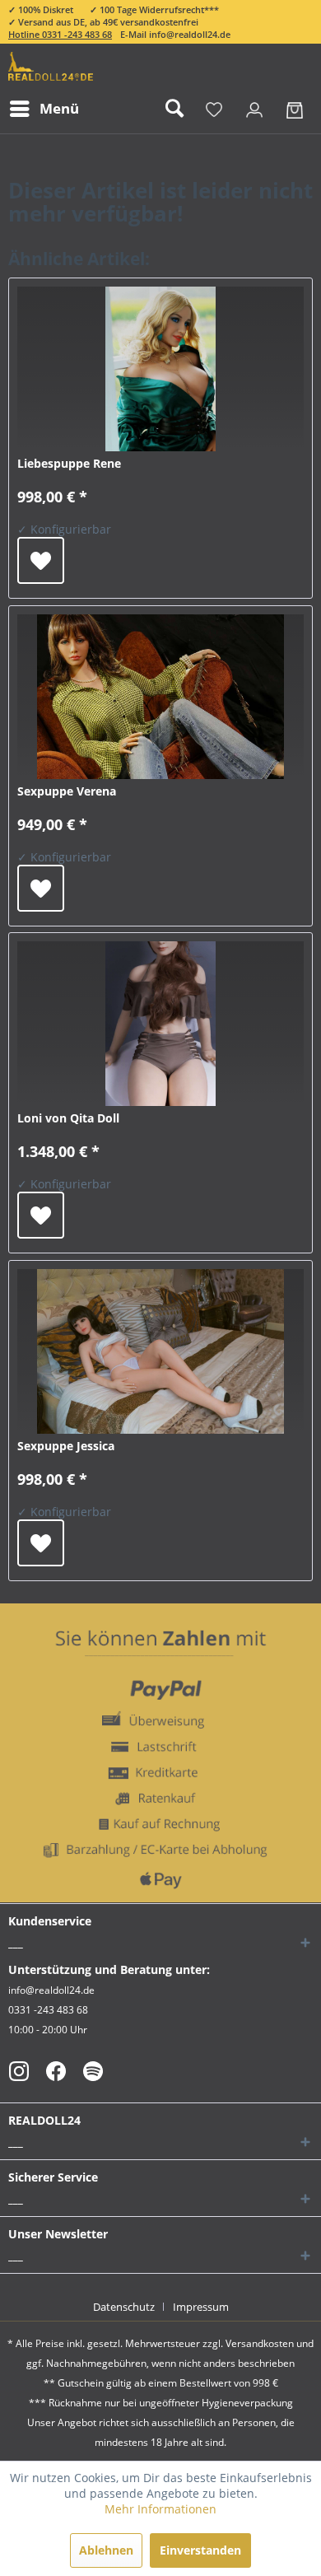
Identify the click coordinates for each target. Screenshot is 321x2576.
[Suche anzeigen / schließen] (174, 109)
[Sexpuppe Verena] (160, 697)
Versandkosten (260, 2343)
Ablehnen (106, 2550)
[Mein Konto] (254, 109)
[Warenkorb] (295, 109)
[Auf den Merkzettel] (41, 560)
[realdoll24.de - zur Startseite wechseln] (51, 66)
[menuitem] (44, 109)
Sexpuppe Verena (67, 791)
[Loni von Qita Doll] (160, 1024)
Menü (59, 108)
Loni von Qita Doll (68, 1118)
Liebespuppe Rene (69, 463)
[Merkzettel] (214, 109)
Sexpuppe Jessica (66, 1446)
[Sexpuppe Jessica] (160, 1351)
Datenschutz (124, 2307)
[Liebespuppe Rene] (160, 369)
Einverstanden (200, 2550)
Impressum (201, 2307)
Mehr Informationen (160, 2509)
